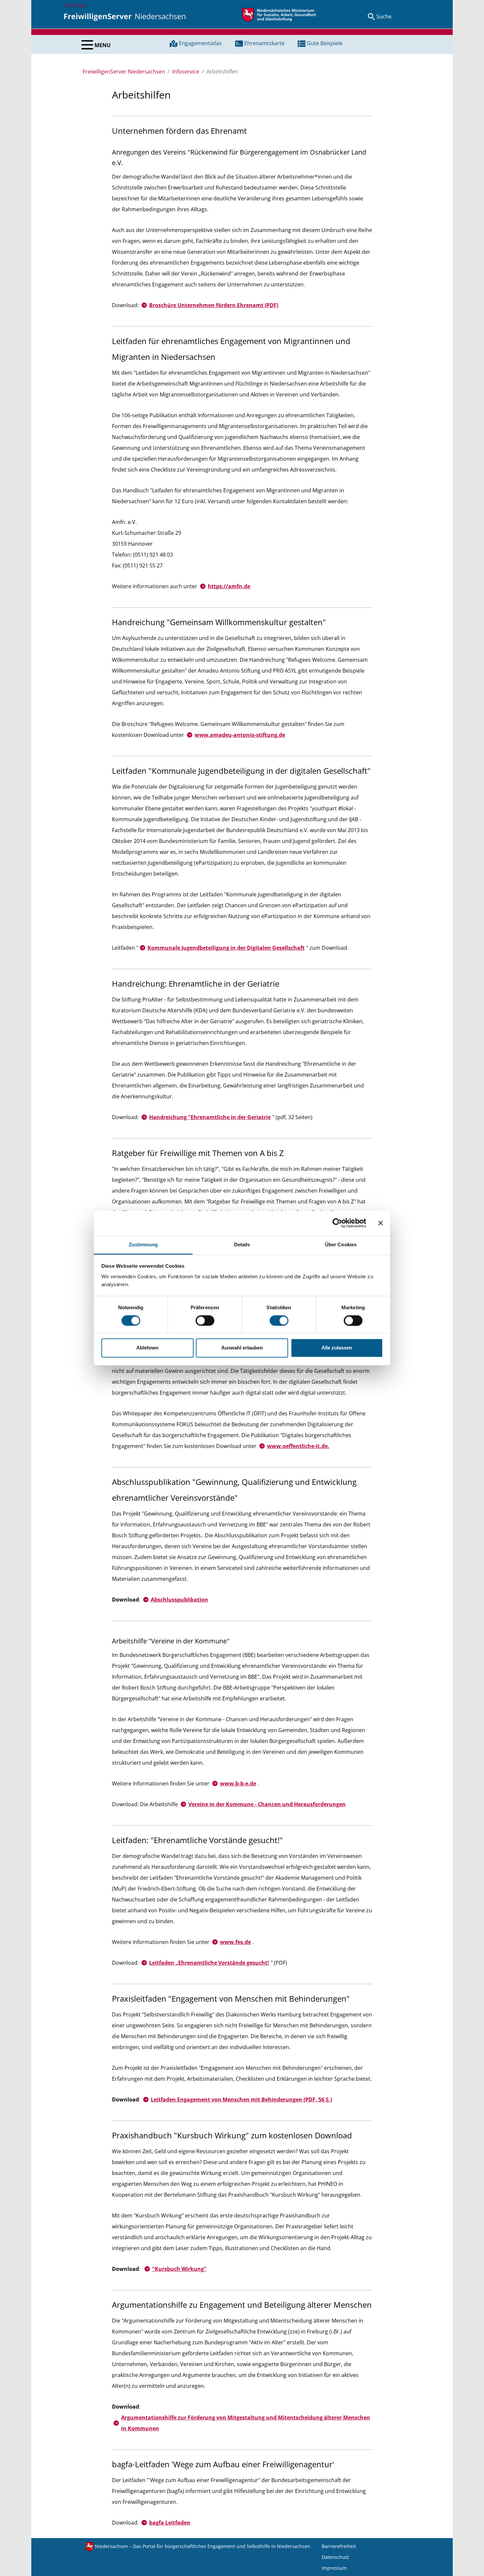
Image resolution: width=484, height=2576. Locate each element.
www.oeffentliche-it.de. (298, 1446)
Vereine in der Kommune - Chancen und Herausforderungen (267, 1804)
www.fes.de (235, 1942)
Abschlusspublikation (179, 1600)
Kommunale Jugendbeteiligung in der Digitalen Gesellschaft (226, 948)
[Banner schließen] (381, 1223)
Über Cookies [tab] (341, 1245)
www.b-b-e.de (238, 1783)
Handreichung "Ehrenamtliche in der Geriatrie (210, 1117)
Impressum (334, 2568)
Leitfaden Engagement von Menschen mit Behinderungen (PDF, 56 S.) (241, 2099)
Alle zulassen (337, 1348)
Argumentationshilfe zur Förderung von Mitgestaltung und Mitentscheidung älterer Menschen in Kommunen (246, 2423)
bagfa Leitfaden (170, 2523)
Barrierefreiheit (339, 2546)
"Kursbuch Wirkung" (179, 2269)
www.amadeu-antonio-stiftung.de (240, 735)
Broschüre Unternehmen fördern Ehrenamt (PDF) (214, 305)
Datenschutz (336, 2557)
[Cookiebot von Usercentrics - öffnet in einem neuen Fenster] (337, 1223)
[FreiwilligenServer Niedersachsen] (125, 16)
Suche (384, 16)
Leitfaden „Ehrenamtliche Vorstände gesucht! (209, 1963)
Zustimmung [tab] (143, 1245)
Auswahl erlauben (242, 1348)
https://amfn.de (229, 586)
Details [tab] (242, 1245)
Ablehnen (147, 1348)
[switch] (205, 1320)
